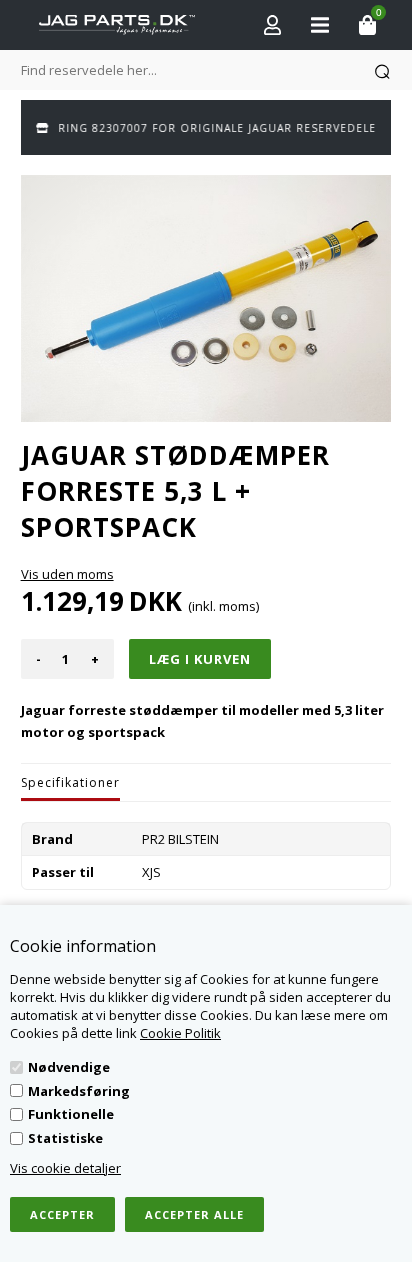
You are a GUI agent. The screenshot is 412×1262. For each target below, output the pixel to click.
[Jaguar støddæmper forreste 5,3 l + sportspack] (206, 298)
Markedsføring (79, 1091)
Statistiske (65, 1138)
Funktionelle (71, 1114)
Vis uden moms (67, 574)
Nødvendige (69, 1067)
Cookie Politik (180, 1033)
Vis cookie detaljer (65, 1168)
